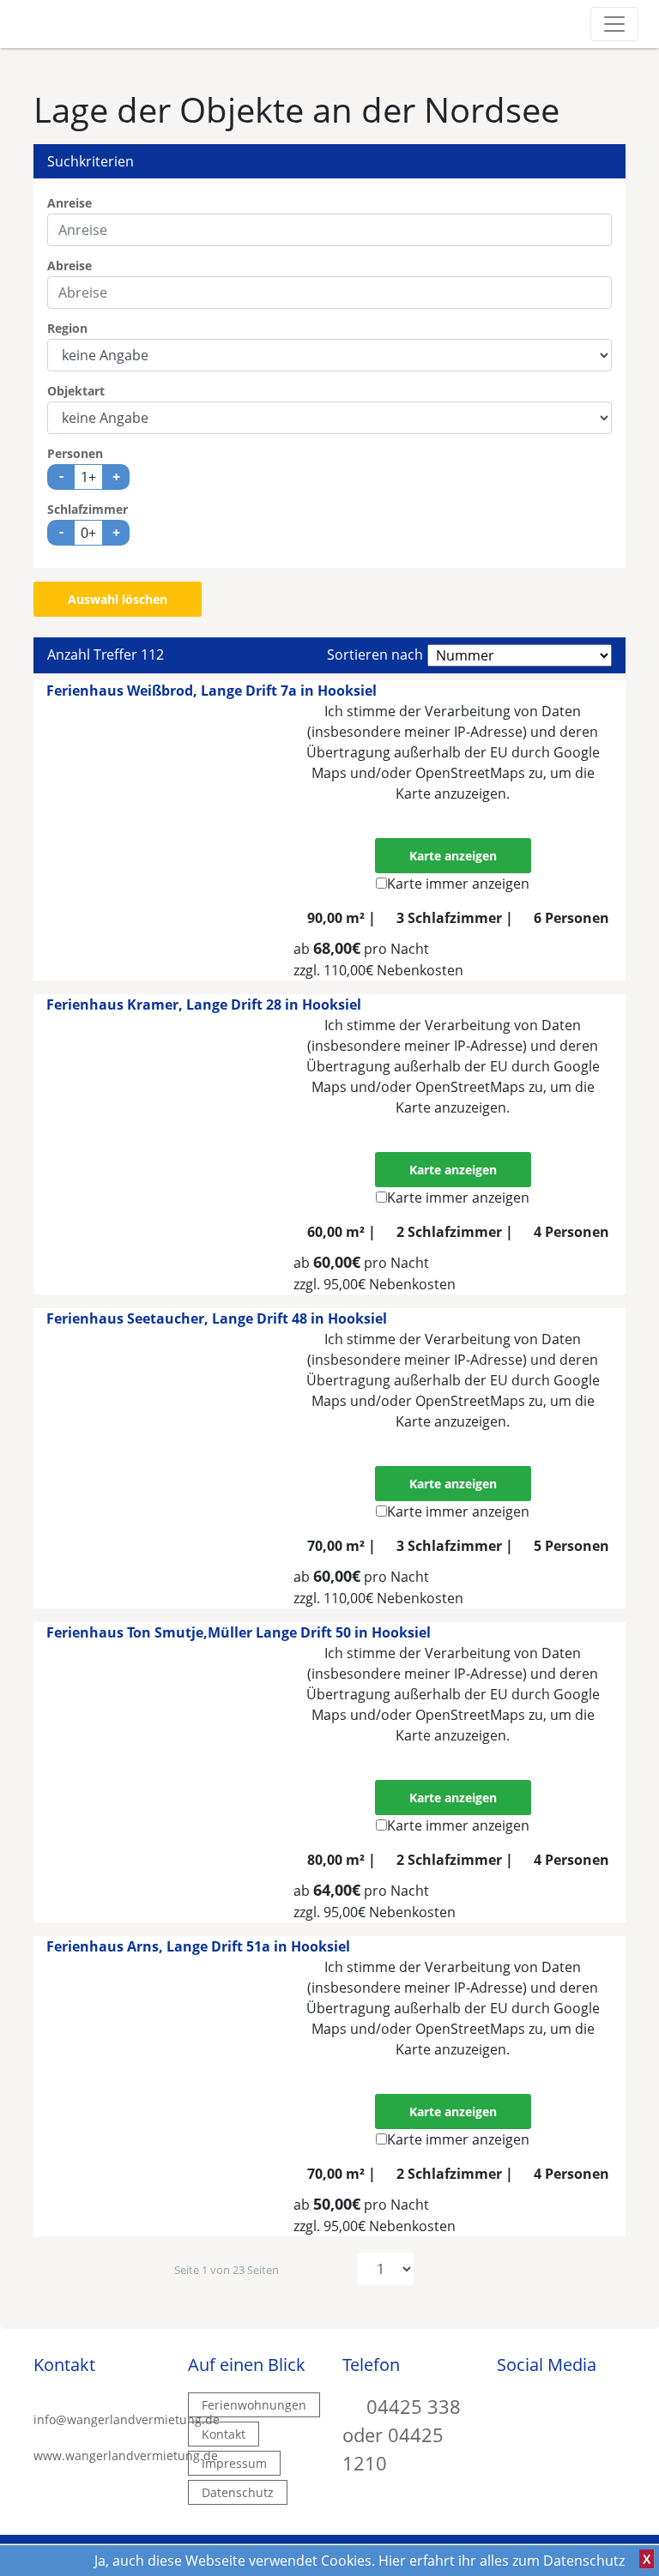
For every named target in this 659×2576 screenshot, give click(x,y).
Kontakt (224, 2434)
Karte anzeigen (453, 856)
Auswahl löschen (118, 599)
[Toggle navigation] (614, 24)
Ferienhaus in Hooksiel (212, 691)
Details (558, 954)
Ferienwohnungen (254, 2405)
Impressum (234, 2463)
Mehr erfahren (453, 814)
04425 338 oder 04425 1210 (402, 2434)
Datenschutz (238, 2492)
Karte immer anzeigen (458, 884)
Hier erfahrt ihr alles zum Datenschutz (502, 2561)
